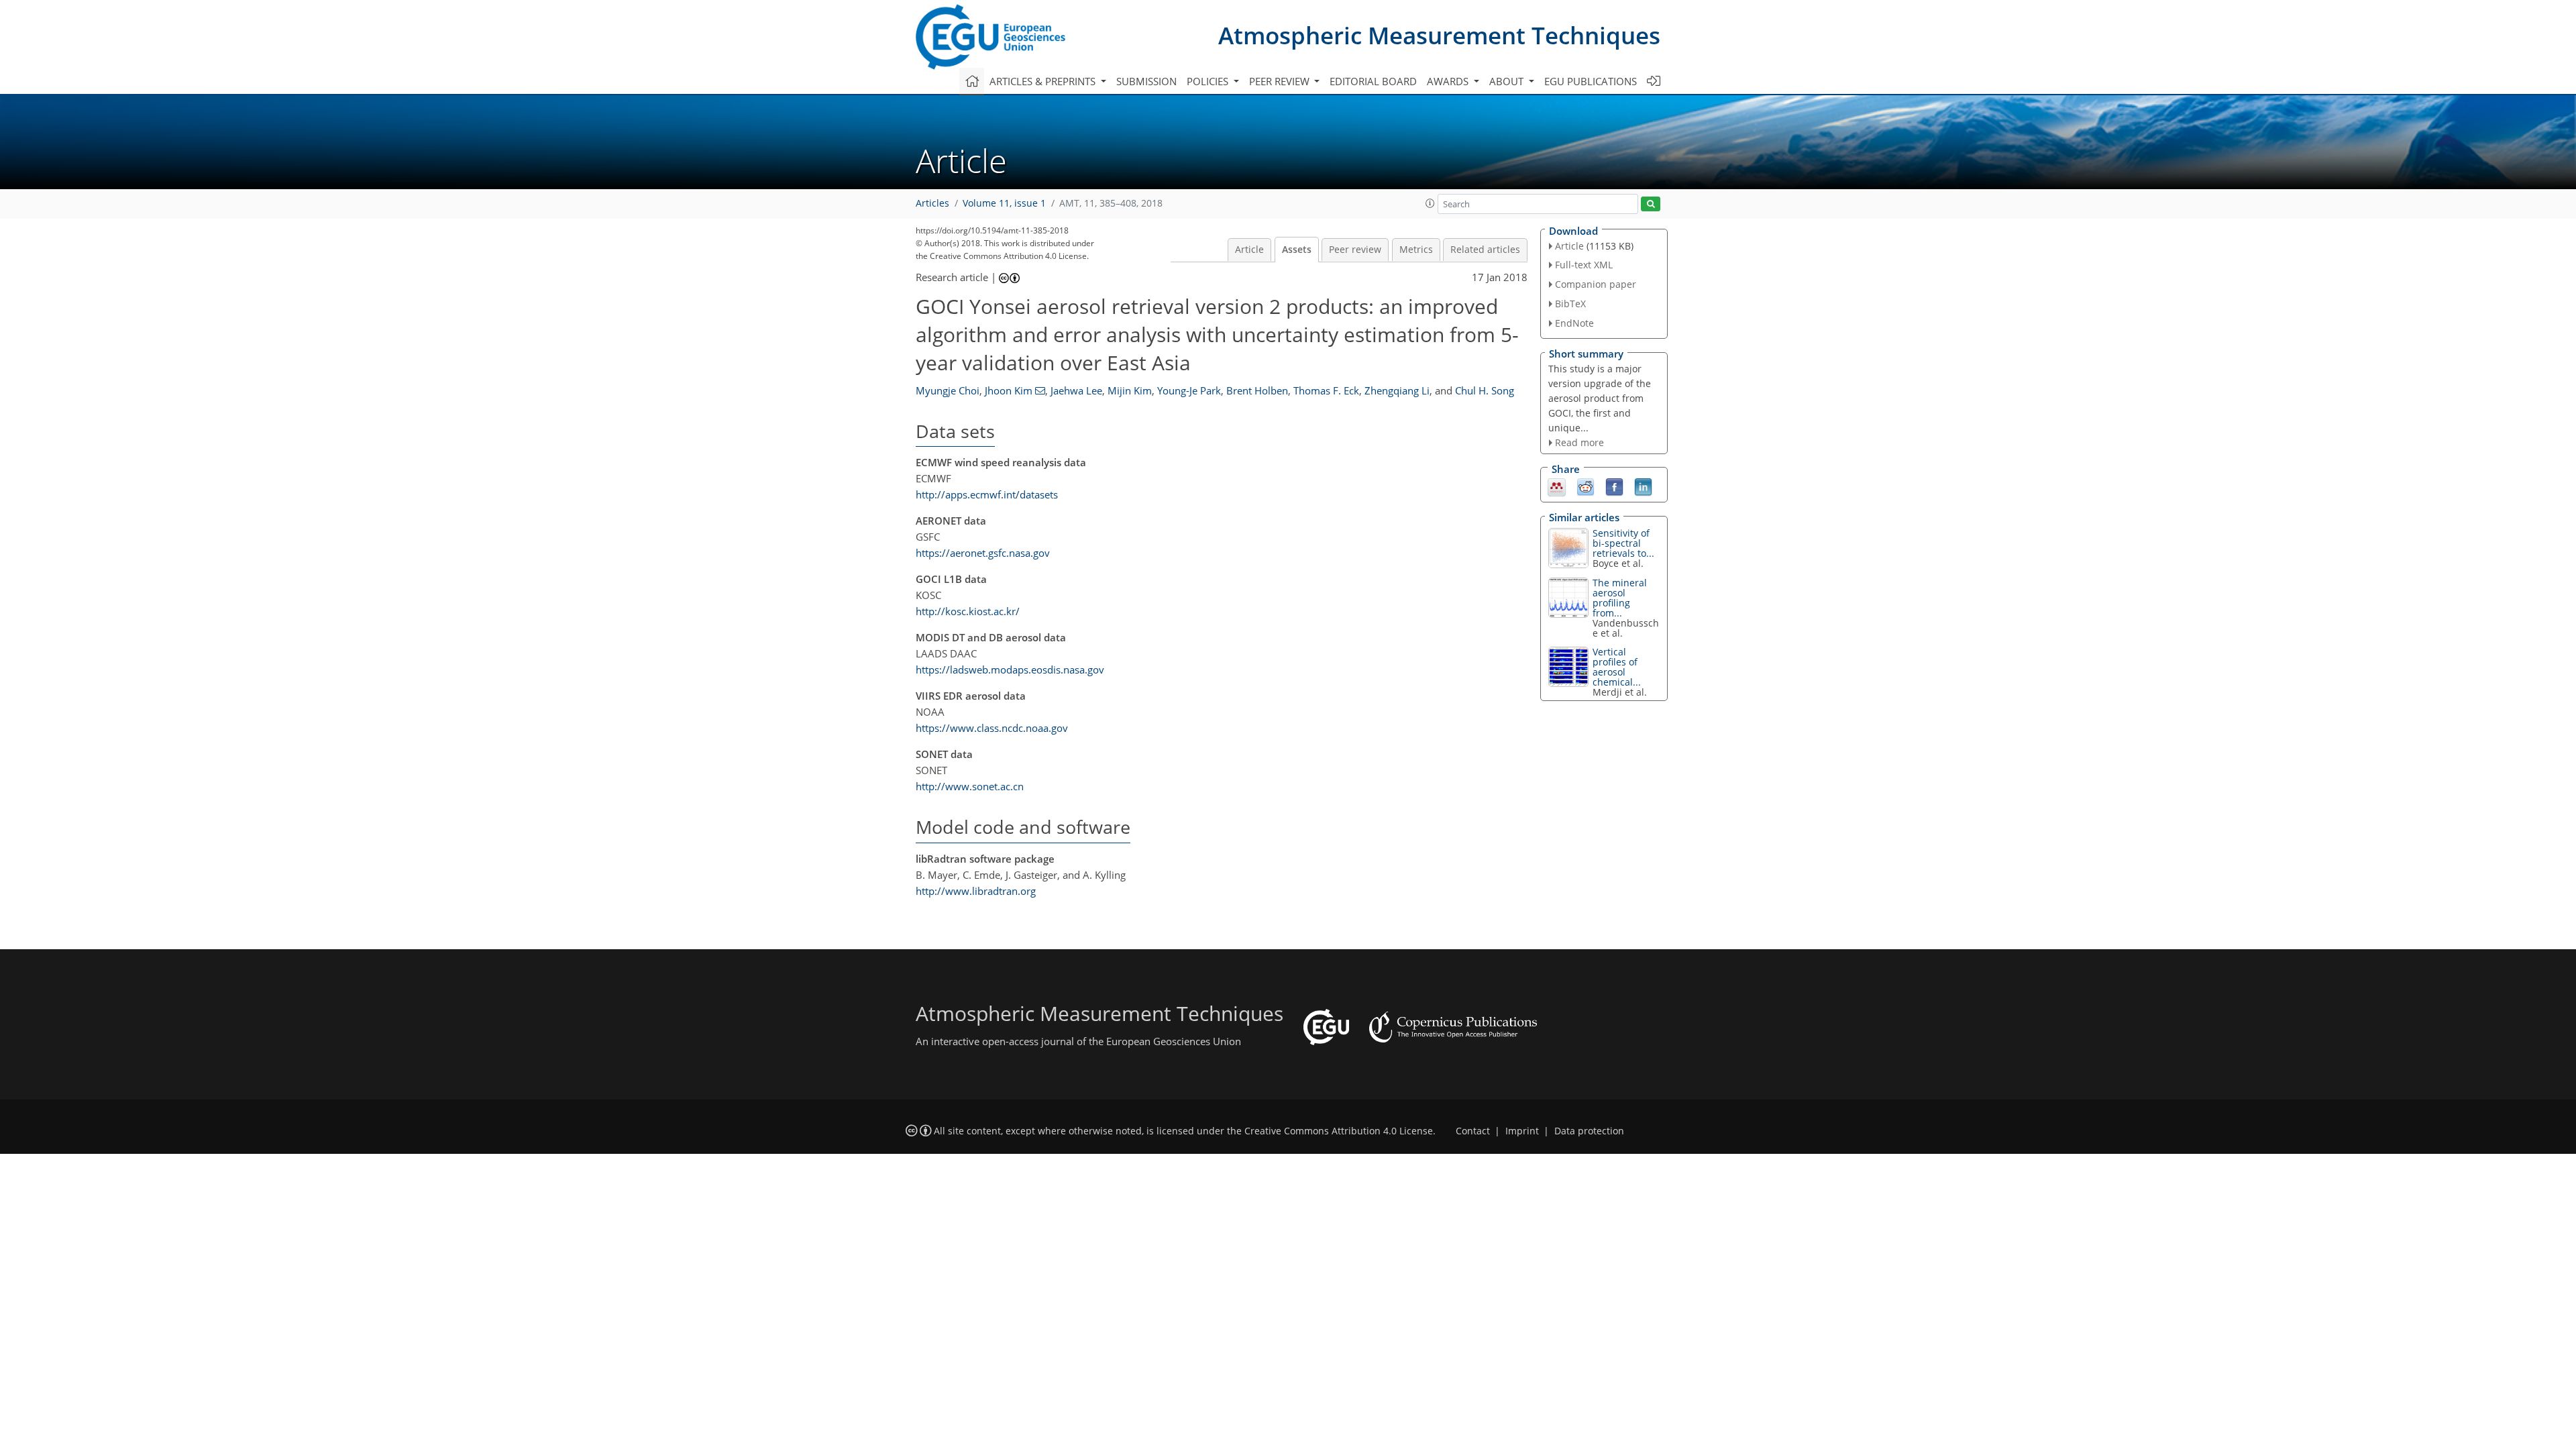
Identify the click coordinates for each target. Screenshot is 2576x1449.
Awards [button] (1449, 81)
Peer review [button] (1281, 81)
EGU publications (1591, 81)
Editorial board (1373, 81)
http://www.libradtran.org (976, 891)
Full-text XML (1584, 265)
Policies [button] (1209, 81)
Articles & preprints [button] (1044, 81)
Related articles (1485, 250)
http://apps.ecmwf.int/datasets (987, 494)
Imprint (1522, 1131)
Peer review (1355, 250)
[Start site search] (1651, 204)
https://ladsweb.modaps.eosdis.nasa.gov (1010, 669)
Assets (1297, 250)
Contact (1473, 1131)
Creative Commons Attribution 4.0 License (1339, 1131)
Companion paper (1596, 284)
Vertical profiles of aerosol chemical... (1617, 667)
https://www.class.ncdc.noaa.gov (992, 728)
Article (1249, 250)
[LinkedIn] (1643, 486)
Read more (1579, 442)
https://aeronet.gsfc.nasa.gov (983, 553)
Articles (932, 203)
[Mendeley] (1557, 486)
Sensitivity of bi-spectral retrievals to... (1623, 543)
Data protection (1589, 1131)
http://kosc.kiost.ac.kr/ (968, 611)
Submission (1146, 81)
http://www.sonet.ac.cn (970, 786)
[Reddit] (1586, 486)
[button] (1430, 203)
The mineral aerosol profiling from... (1620, 598)
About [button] (1508, 81)
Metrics (1416, 250)
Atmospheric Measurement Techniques (1439, 35)
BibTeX (1570, 304)
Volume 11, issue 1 (1004, 203)
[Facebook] (1614, 486)
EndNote (1574, 323)
